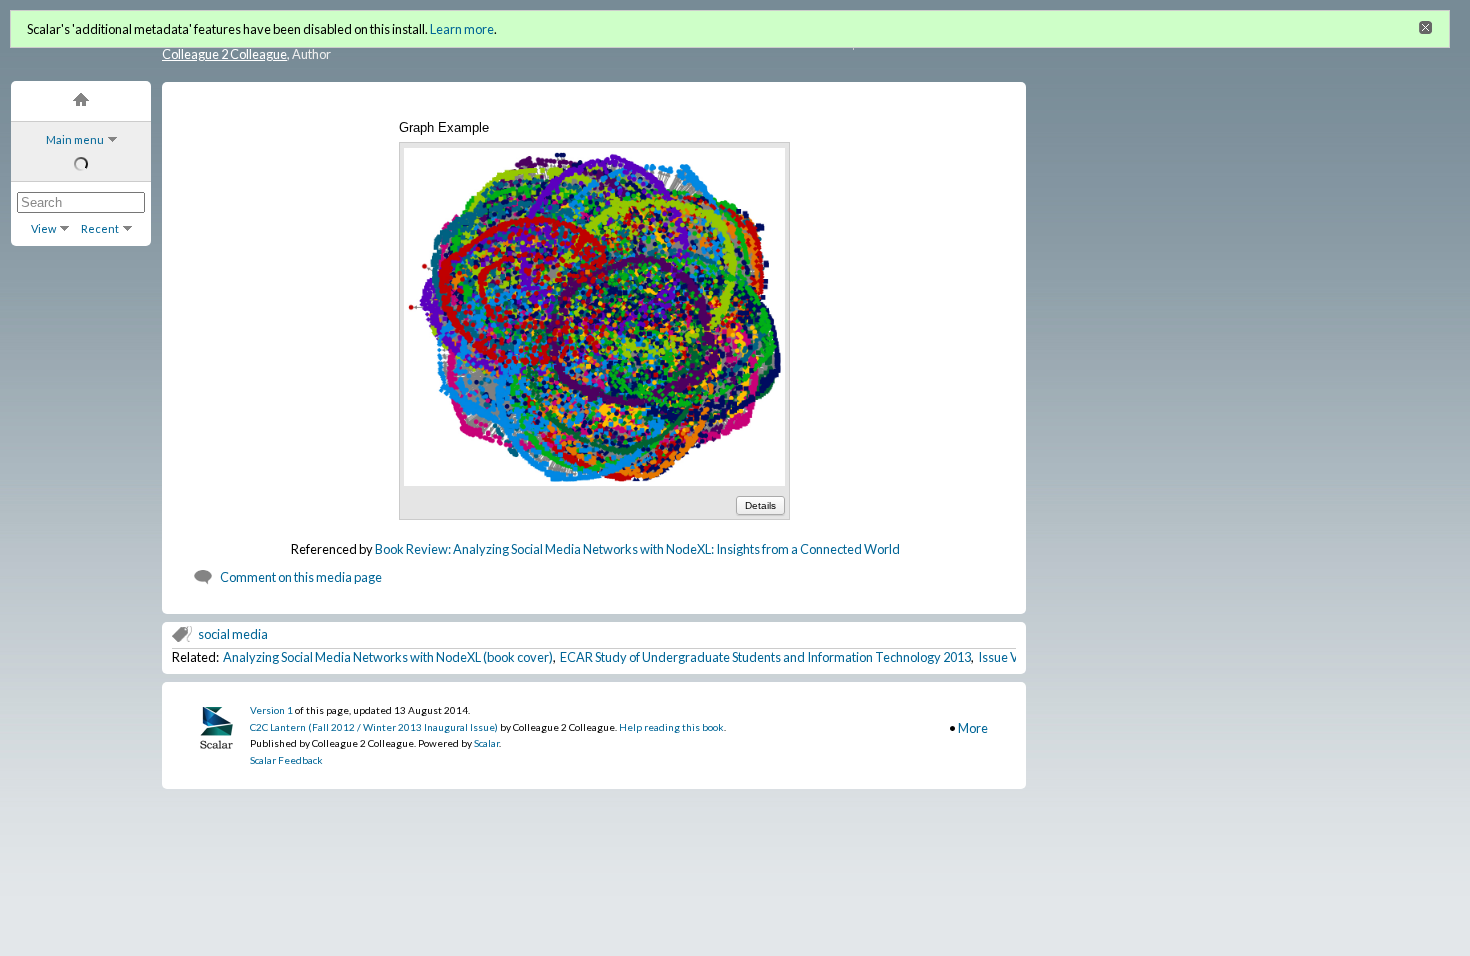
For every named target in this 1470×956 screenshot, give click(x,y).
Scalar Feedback (286, 760)
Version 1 (271, 710)
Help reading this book (671, 727)
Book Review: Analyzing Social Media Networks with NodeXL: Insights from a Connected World (637, 549)
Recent (100, 228)
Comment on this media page (301, 577)
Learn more (462, 29)
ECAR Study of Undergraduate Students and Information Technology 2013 (765, 657)
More (973, 728)
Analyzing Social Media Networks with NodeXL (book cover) (388, 657)
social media (233, 634)
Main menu (75, 139)
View (43, 228)
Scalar (486, 743)
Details (760, 505)
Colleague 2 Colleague (224, 54)
